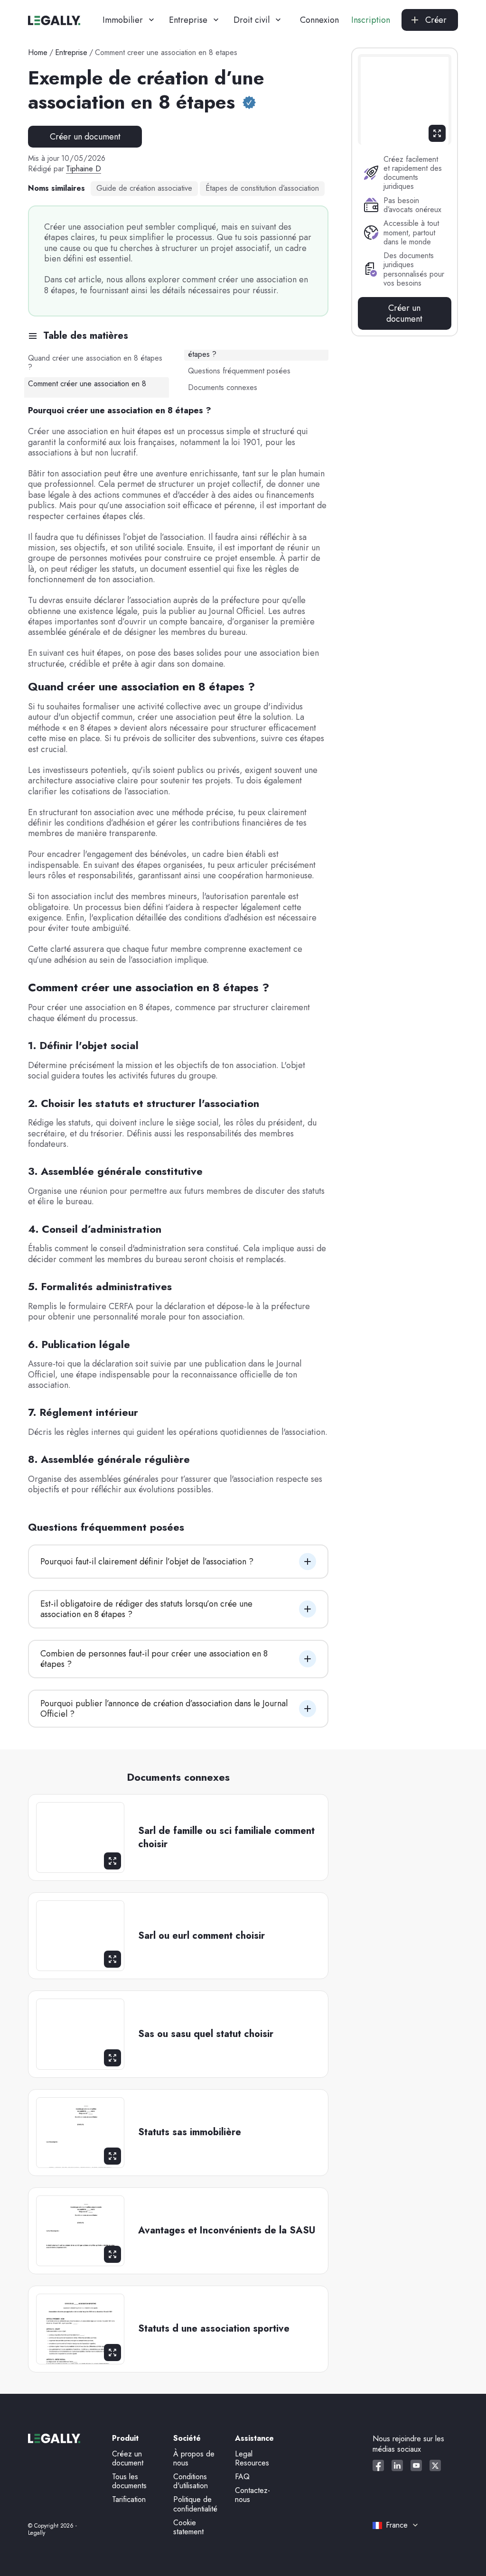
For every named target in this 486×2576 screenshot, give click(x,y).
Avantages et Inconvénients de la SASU (227, 2231)
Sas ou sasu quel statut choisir (206, 2034)
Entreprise (71, 52)
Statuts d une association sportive (214, 2329)
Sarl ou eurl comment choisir (201, 1936)
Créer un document (85, 137)
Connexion (319, 20)
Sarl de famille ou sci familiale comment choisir (226, 1838)
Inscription (371, 20)
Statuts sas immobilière (190, 2132)
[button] (128, 20)
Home (38, 52)
